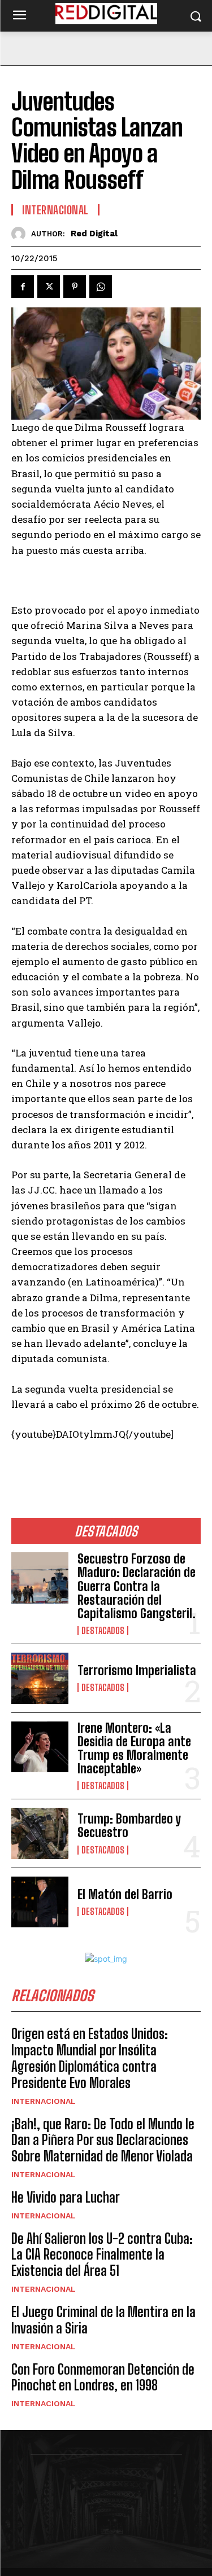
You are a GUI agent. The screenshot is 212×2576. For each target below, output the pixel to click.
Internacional (44, 2101)
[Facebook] (23, 287)
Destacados (103, 1631)
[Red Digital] (21, 234)
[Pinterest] (75, 287)
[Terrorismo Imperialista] (40, 1678)
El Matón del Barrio (125, 1894)
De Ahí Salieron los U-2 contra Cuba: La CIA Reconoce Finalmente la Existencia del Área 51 (102, 2255)
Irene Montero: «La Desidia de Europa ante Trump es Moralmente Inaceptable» (134, 1749)
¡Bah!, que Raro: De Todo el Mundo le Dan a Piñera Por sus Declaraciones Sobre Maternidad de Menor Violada (103, 2140)
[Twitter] (49, 287)
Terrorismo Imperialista (137, 1670)
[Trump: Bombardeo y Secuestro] (40, 1833)
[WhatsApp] (101, 287)
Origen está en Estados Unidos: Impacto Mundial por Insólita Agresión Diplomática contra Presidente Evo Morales (90, 2058)
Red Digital (94, 234)
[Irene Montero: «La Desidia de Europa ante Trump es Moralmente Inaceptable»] (40, 1747)
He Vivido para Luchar (66, 2197)
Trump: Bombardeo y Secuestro (129, 1826)
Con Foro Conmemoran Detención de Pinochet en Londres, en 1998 (103, 2377)
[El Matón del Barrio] (40, 1902)
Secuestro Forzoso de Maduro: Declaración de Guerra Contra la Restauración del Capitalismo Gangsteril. (137, 1586)
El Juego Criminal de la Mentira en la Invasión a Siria (103, 2320)
